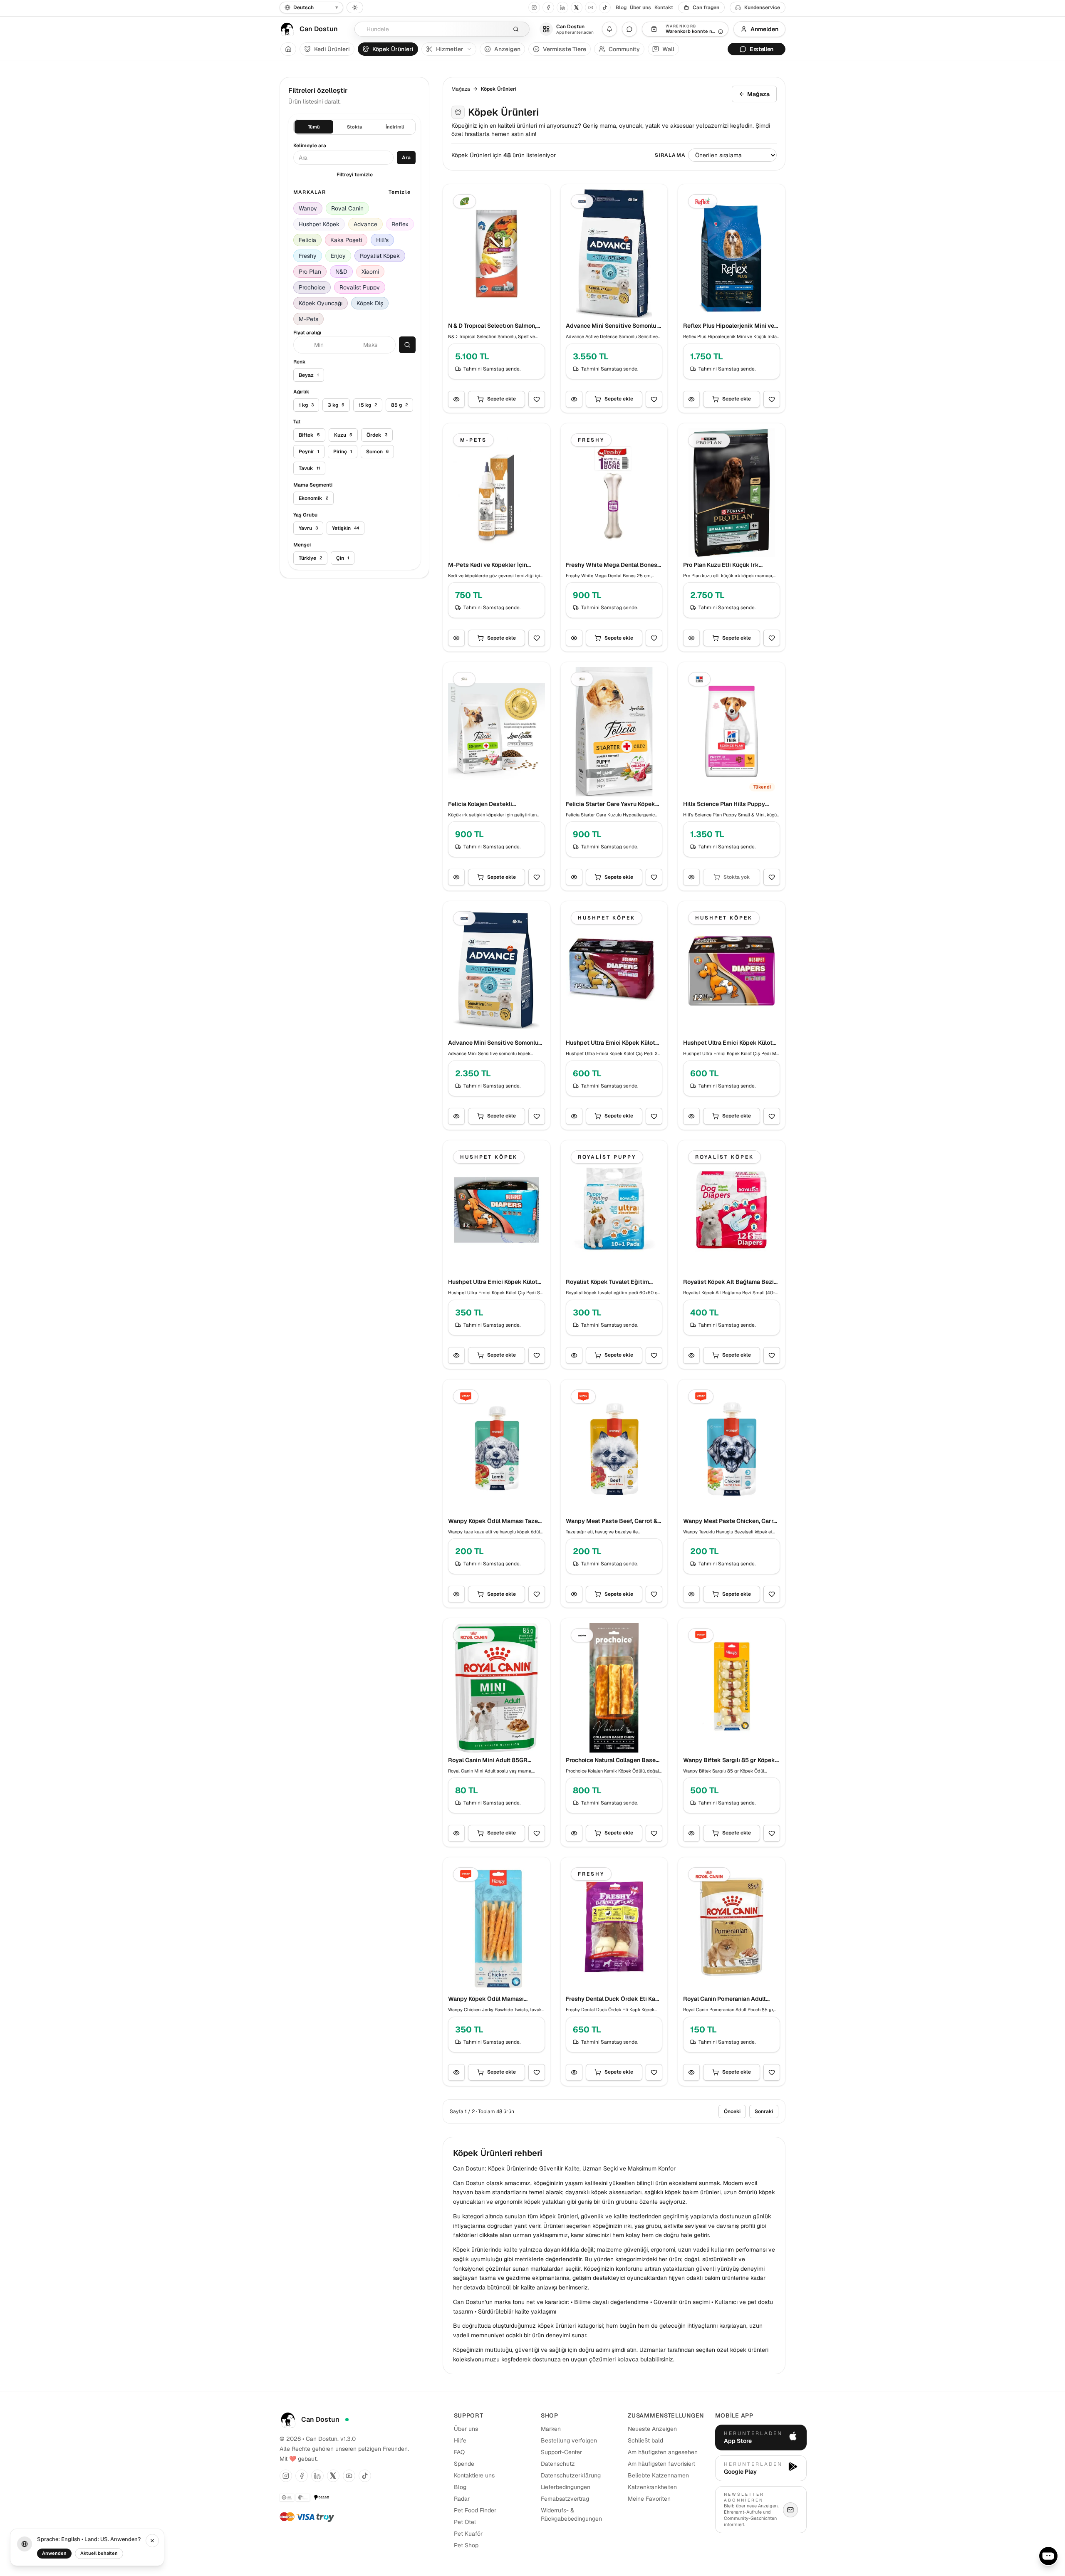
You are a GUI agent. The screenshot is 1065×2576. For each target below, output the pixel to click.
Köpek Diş (370, 303)
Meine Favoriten (649, 2499)
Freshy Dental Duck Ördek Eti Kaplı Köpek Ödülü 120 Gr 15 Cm (614, 1999)
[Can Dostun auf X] (577, 7)
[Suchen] (516, 29)
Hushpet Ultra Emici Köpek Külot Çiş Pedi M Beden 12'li (728, 1043)
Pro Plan (310, 272)
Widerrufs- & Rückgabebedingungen (571, 2514)
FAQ (459, 2452)
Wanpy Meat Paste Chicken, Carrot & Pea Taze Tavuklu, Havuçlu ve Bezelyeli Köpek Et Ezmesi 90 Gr (731, 1521)
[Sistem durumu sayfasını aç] (347, 2420)
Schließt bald (645, 2440)
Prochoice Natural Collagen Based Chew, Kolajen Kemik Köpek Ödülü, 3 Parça (613, 1760)
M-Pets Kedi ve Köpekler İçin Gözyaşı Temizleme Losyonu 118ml (495, 565)
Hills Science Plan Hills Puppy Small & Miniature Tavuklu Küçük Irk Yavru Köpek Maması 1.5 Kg (728, 804)
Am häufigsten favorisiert (661, 2464)
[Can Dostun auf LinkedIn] (562, 7)
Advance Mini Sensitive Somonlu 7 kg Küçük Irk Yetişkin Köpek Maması (613, 326)
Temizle (400, 192)
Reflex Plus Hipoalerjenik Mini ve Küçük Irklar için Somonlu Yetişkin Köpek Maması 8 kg (730, 326)
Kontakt (664, 7)
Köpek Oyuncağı (321, 303)
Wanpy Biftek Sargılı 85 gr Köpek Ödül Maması (729, 1760)
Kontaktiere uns (474, 2475)
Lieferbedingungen (566, 2487)
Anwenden (54, 2553)
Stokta (354, 127)
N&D (341, 272)
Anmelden (764, 29)
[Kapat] (152, 2541)
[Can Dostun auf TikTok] (605, 7)
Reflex (400, 224)
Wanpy (308, 208)
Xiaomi (370, 272)
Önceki (732, 2111)
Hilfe (460, 2440)
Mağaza (461, 89)
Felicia (307, 240)
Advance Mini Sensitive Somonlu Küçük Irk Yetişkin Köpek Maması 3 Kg (494, 1043)
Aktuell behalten (99, 2553)
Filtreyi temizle (355, 175)
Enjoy (338, 256)
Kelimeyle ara (310, 146)
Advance (365, 224)
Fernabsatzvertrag (565, 2499)
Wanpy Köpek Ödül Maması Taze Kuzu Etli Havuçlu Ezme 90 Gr (493, 1521)
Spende (464, 2464)
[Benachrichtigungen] (609, 29)
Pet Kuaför (468, 2534)
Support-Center (561, 2452)
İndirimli (395, 127)
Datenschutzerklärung (571, 2475)
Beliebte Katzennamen (658, 2475)
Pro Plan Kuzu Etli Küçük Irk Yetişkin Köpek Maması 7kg (721, 565)
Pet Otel (465, 2522)
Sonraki (764, 2111)
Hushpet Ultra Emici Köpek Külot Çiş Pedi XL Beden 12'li (611, 1043)
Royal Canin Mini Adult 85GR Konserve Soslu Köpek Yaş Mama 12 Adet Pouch (493, 1760)
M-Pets (308, 319)
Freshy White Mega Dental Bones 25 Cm (612, 565)
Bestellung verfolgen (569, 2440)
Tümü (314, 127)
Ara (406, 158)
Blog (621, 7)
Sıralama (670, 155)
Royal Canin (347, 208)
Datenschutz (558, 2464)
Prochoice (312, 287)
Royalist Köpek (380, 256)
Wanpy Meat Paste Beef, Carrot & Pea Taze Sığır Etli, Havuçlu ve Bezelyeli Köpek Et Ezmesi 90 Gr (612, 1521)
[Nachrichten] (629, 29)
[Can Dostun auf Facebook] (548, 7)
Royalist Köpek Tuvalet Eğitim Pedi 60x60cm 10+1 (607, 1282)
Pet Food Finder (475, 2510)
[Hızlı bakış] (456, 399)
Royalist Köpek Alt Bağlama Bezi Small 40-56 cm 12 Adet (728, 1282)
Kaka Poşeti (346, 240)
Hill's (382, 240)
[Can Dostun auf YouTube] (591, 7)
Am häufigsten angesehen (663, 2452)
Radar (462, 2499)
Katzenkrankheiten (652, 2487)
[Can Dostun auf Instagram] (534, 7)
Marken (551, 2429)
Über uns (640, 7)
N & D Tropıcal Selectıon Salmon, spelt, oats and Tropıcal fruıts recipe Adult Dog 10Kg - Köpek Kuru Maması (492, 326)
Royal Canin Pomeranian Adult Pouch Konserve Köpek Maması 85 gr (731, 1999)
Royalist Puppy (360, 287)
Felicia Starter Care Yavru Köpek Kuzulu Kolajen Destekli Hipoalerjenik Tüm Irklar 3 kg (611, 804)
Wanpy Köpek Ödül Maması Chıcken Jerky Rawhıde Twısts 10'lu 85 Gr (491, 1999)
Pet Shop (466, 2545)
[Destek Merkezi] (1048, 2556)
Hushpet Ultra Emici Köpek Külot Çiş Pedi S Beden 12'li (493, 1282)
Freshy (308, 256)
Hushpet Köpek (319, 224)
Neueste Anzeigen (652, 2429)
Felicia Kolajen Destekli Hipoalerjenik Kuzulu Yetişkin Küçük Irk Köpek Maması (488, 804)
